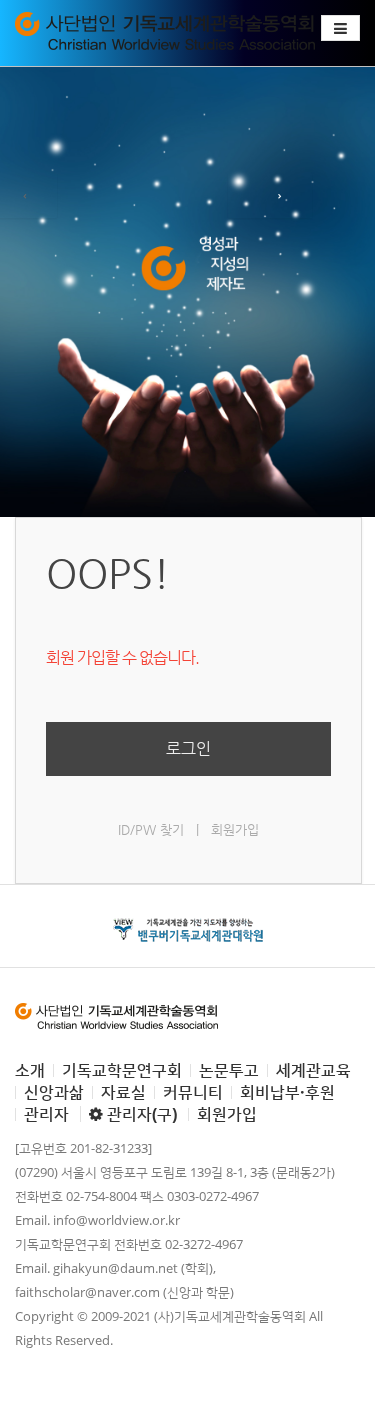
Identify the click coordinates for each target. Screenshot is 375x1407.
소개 (30, 1070)
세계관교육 (313, 1070)
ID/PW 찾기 (151, 829)
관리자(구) (140, 1114)
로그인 (188, 748)
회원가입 (235, 829)
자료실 (123, 1092)
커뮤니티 (193, 1092)
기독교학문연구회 (122, 1070)
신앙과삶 (54, 1092)
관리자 (46, 1114)
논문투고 (229, 1070)
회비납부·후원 (287, 1092)
